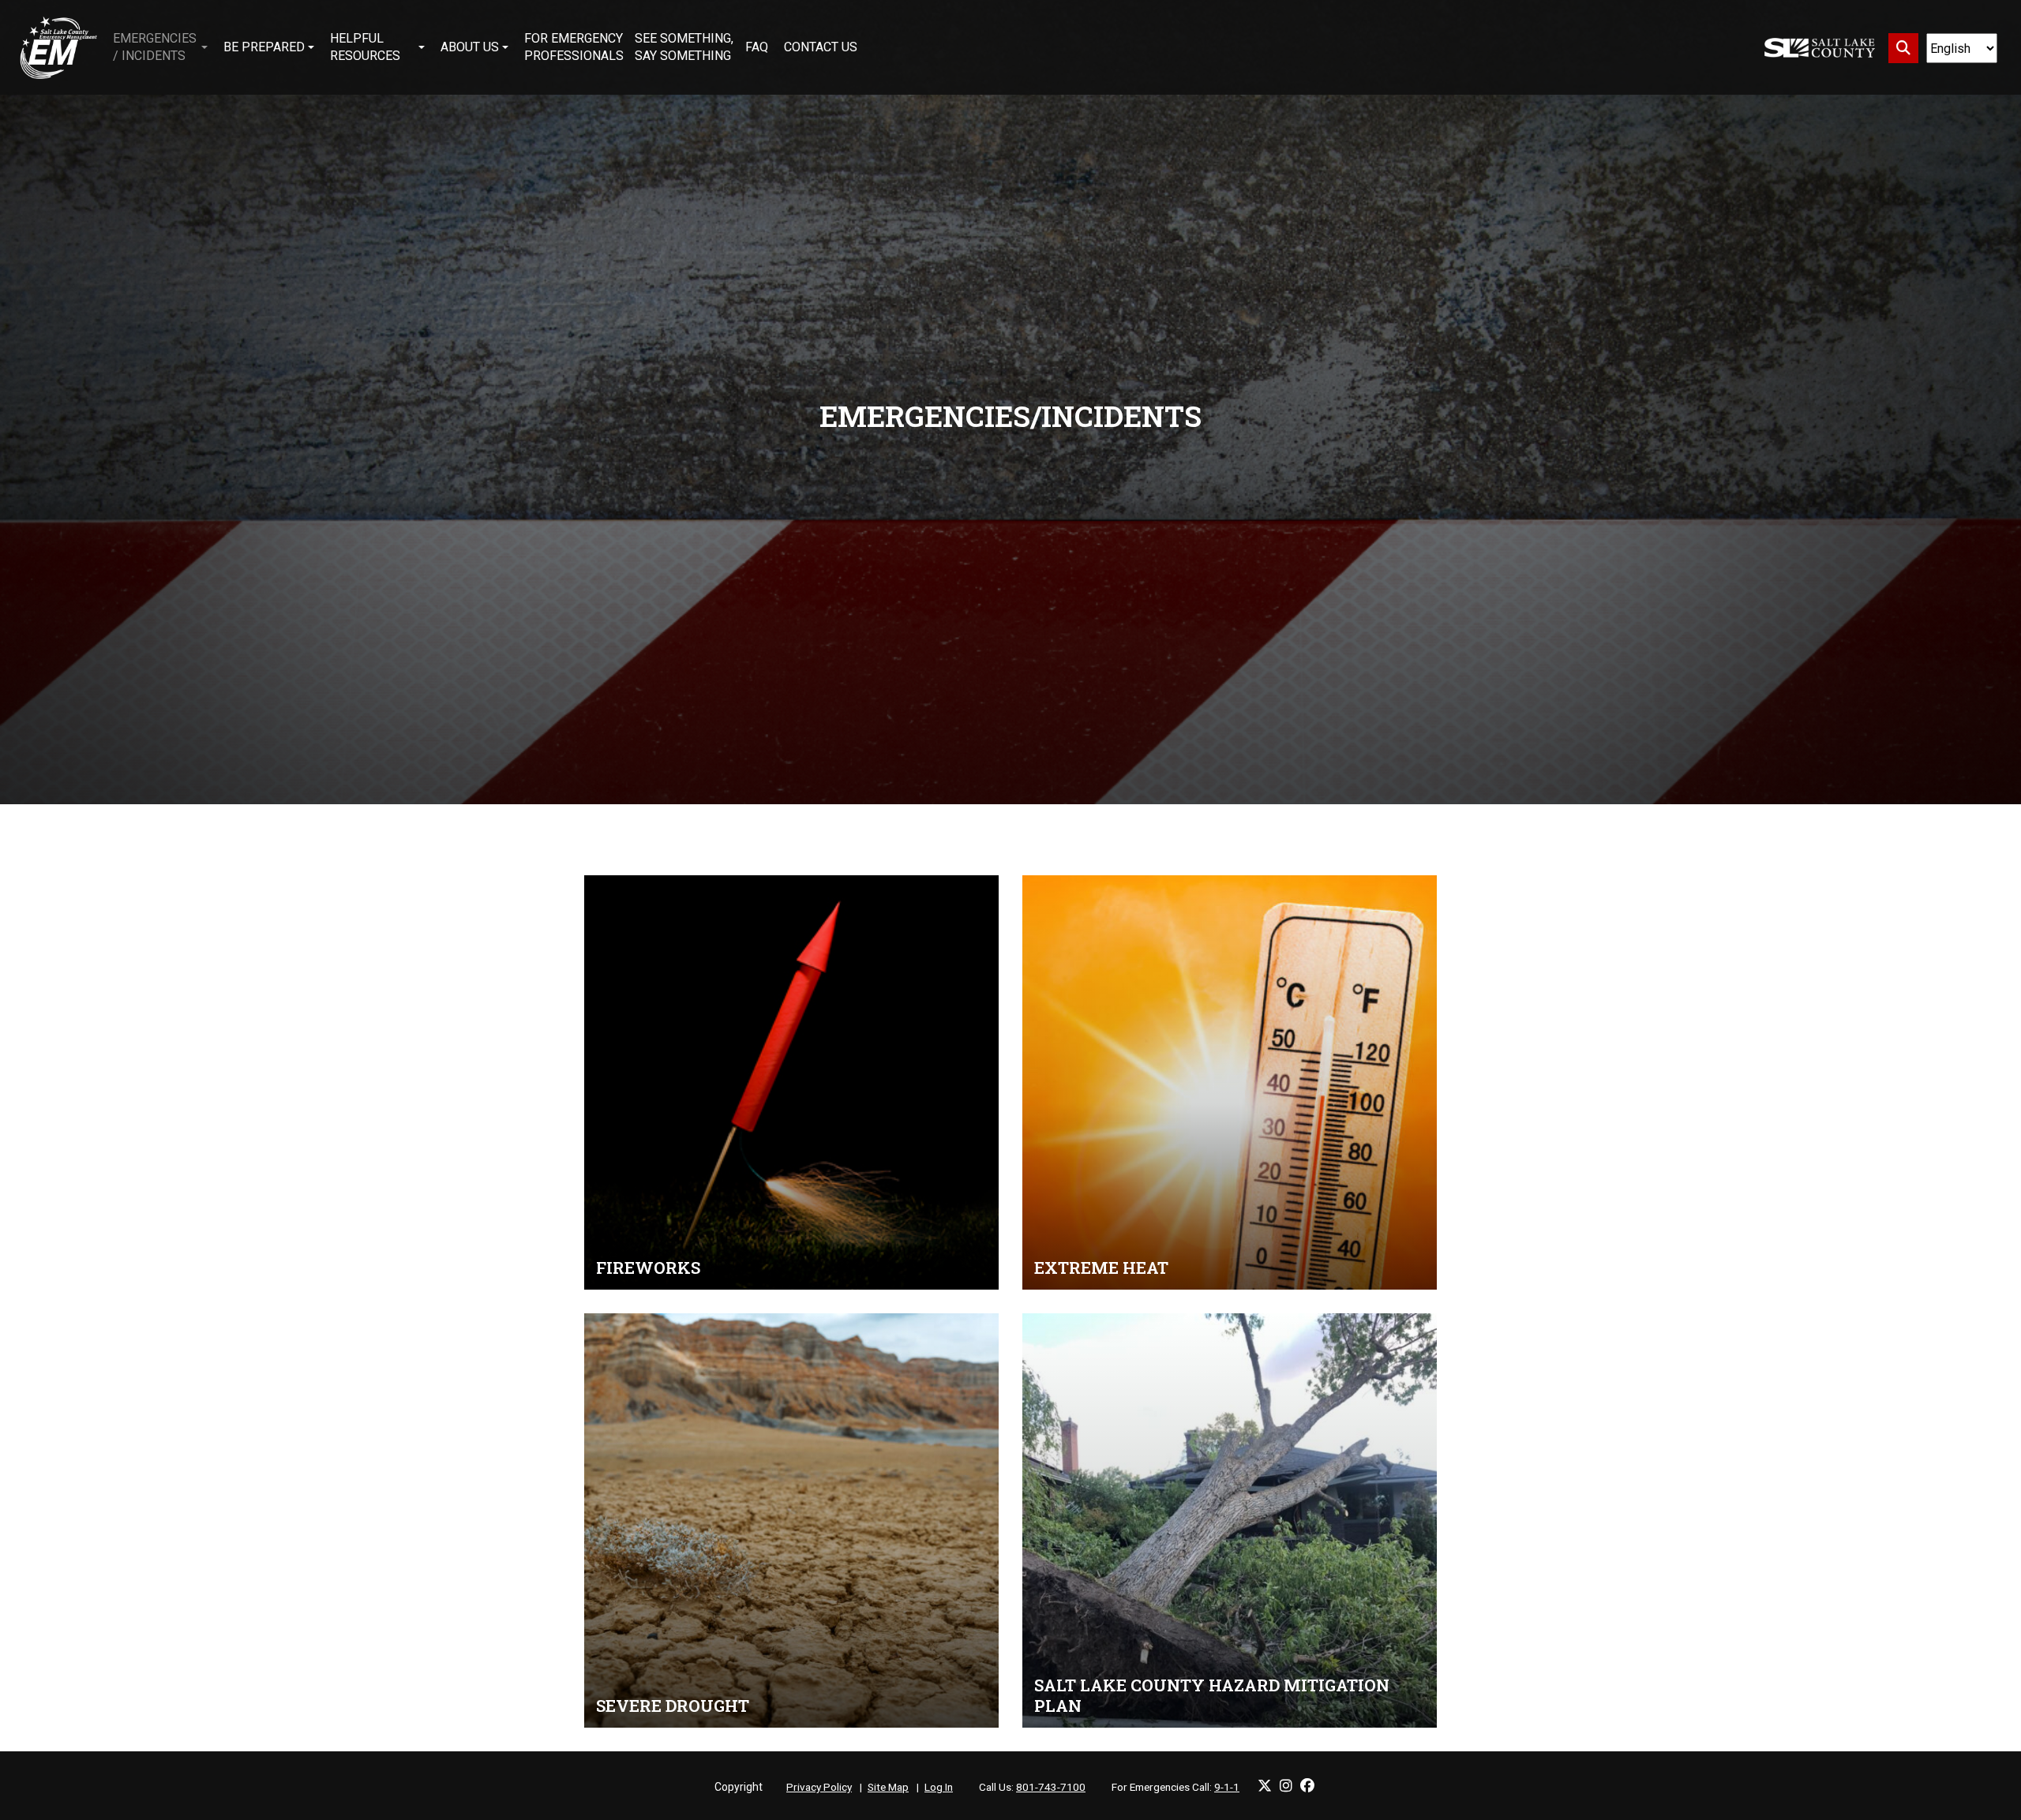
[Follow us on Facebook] (1307, 1786)
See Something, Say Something (684, 47)
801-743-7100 (1051, 1787)
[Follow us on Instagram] (1286, 1786)
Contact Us (821, 47)
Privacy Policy (819, 1787)
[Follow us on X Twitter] (1265, 1786)
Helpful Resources (365, 47)
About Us (470, 47)
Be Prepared (264, 47)
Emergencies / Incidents (155, 47)
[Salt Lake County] (1820, 48)
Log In (939, 1787)
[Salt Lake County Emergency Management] (58, 47)
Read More (791, 1082)
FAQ (757, 47)
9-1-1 (1227, 1787)
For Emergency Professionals (574, 47)
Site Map (888, 1787)
